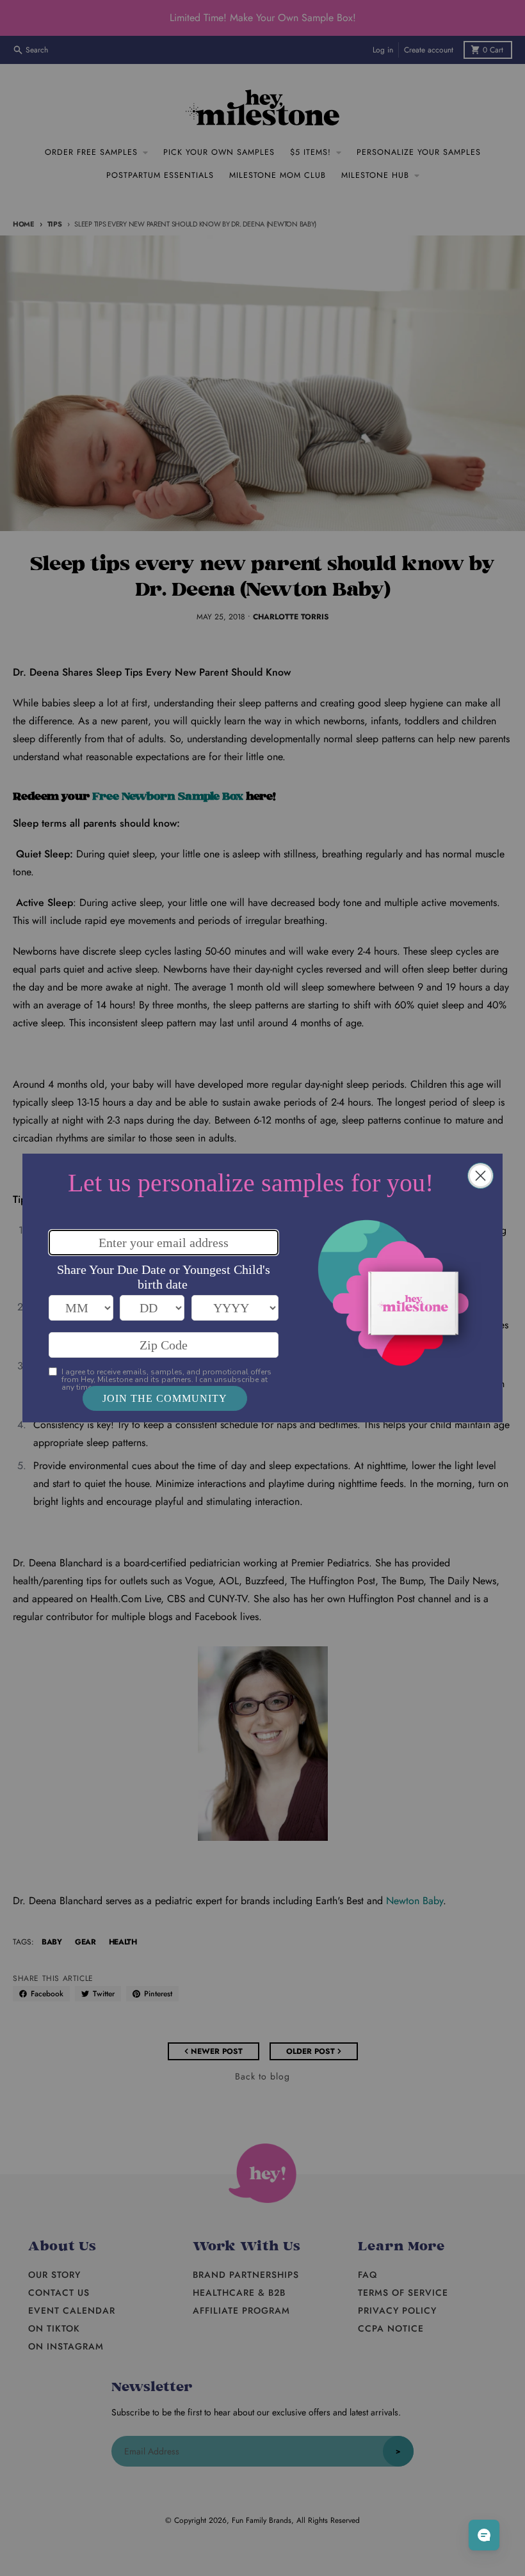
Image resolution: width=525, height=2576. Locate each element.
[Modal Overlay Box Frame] (262, 1288)
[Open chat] (484, 2535)
